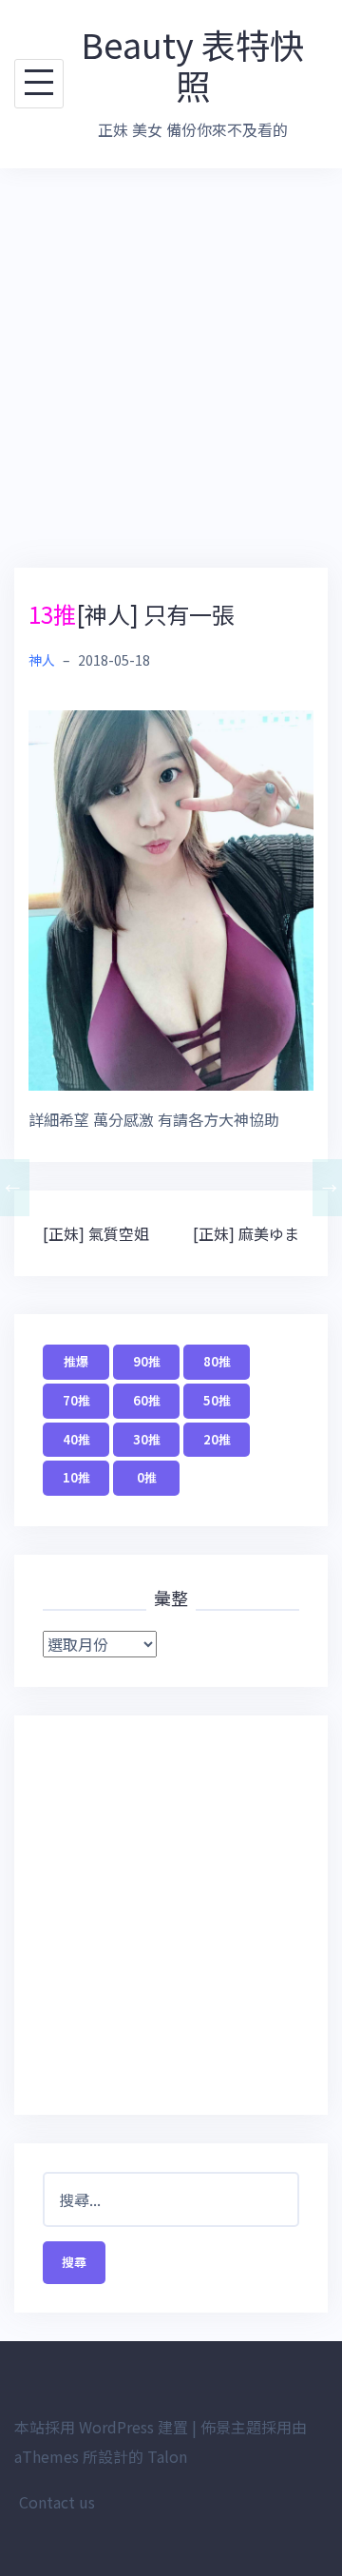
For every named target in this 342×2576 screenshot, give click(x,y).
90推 (147, 1361)
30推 (147, 1439)
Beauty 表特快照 (192, 64)
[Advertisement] (171, 368)
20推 (217, 1439)
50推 (217, 1400)
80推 (217, 1361)
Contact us (57, 2502)
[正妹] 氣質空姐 (96, 1233)
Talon (167, 2456)
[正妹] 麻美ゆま (246, 1233)
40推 (76, 1439)
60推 (147, 1400)
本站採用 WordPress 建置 (101, 2427)
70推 (76, 1400)
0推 (147, 1477)
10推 (76, 1477)
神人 (42, 660)
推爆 (76, 1361)
